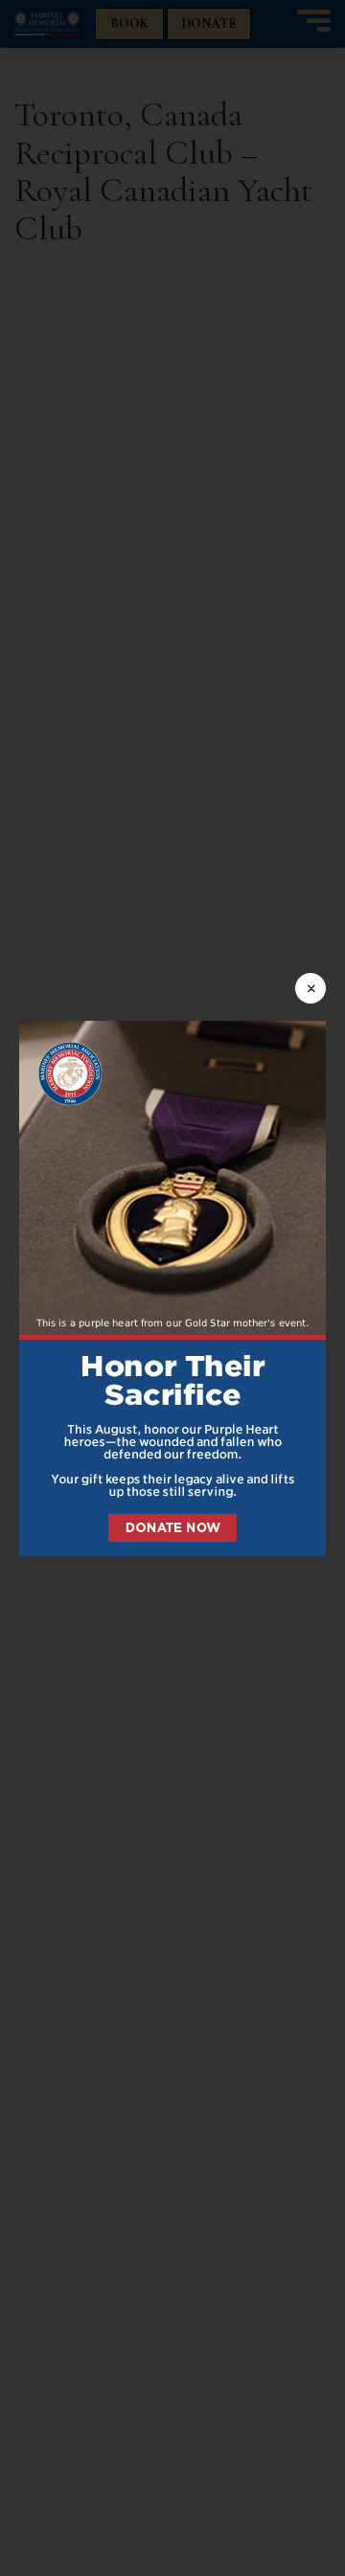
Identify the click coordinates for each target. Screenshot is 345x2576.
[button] (172, 1288)
